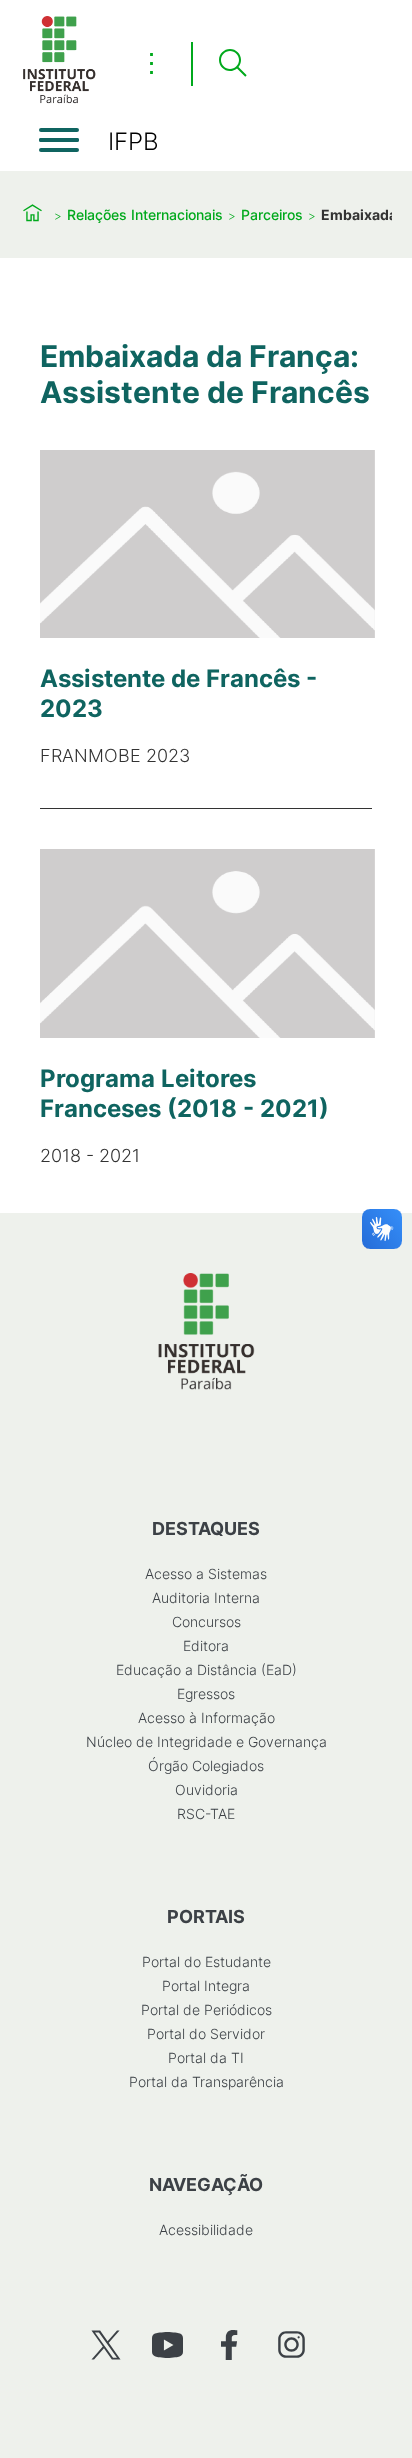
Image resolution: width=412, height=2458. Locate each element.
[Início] (59, 99)
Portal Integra (206, 1985)
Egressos (206, 1693)
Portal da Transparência (206, 2081)
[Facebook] (229, 2344)
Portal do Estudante (206, 1961)
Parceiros (272, 214)
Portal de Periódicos (206, 2009)
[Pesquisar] (232, 64)
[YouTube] (167, 2344)
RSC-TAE (206, 1813)
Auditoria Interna (206, 1597)
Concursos (206, 1621)
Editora (206, 1645)
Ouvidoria (206, 1789)
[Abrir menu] (59, 140)
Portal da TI (206, 2057)
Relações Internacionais (145, 214)
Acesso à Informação (206, 1717)
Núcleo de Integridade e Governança (206, 1741)
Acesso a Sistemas (206, 1573)
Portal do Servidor (206, 2033)
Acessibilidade (206, 2229)
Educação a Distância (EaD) (206, 1669)
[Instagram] (291, 2344)
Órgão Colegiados (206, 1765)
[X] (105, 2344)
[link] (206, 609)
